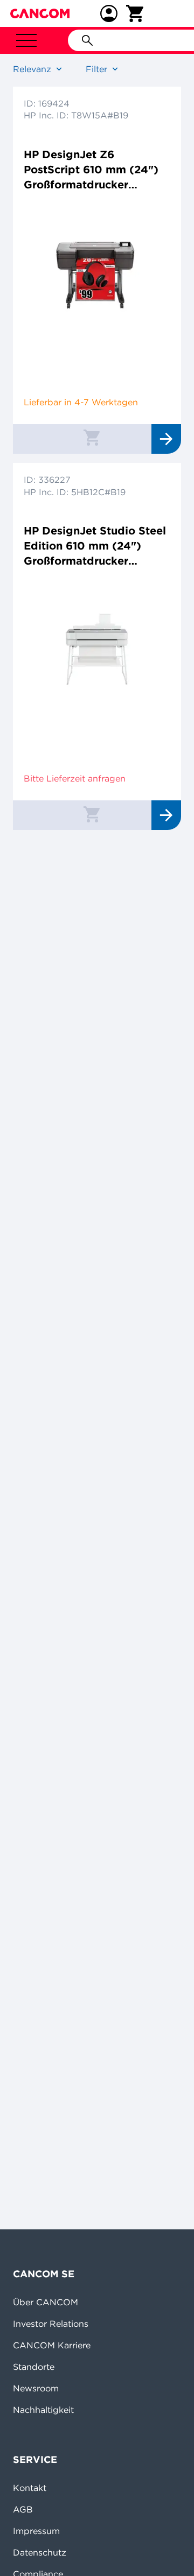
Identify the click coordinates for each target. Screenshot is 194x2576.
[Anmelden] (109, 13)
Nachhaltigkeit (43, 2410)
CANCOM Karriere (52, 2345)
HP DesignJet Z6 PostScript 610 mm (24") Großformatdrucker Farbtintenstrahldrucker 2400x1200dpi (91, 170)
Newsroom (36, 2388)
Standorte (34, 2367)
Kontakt (30, 2488)
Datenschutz (40, 2552)
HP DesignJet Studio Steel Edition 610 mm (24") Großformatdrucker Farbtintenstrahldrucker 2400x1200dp (95, 546)
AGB (23, 2509)
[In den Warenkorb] (92, 437)
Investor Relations (51, 2324)
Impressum (36, 2531)
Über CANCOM (46, 2302)
